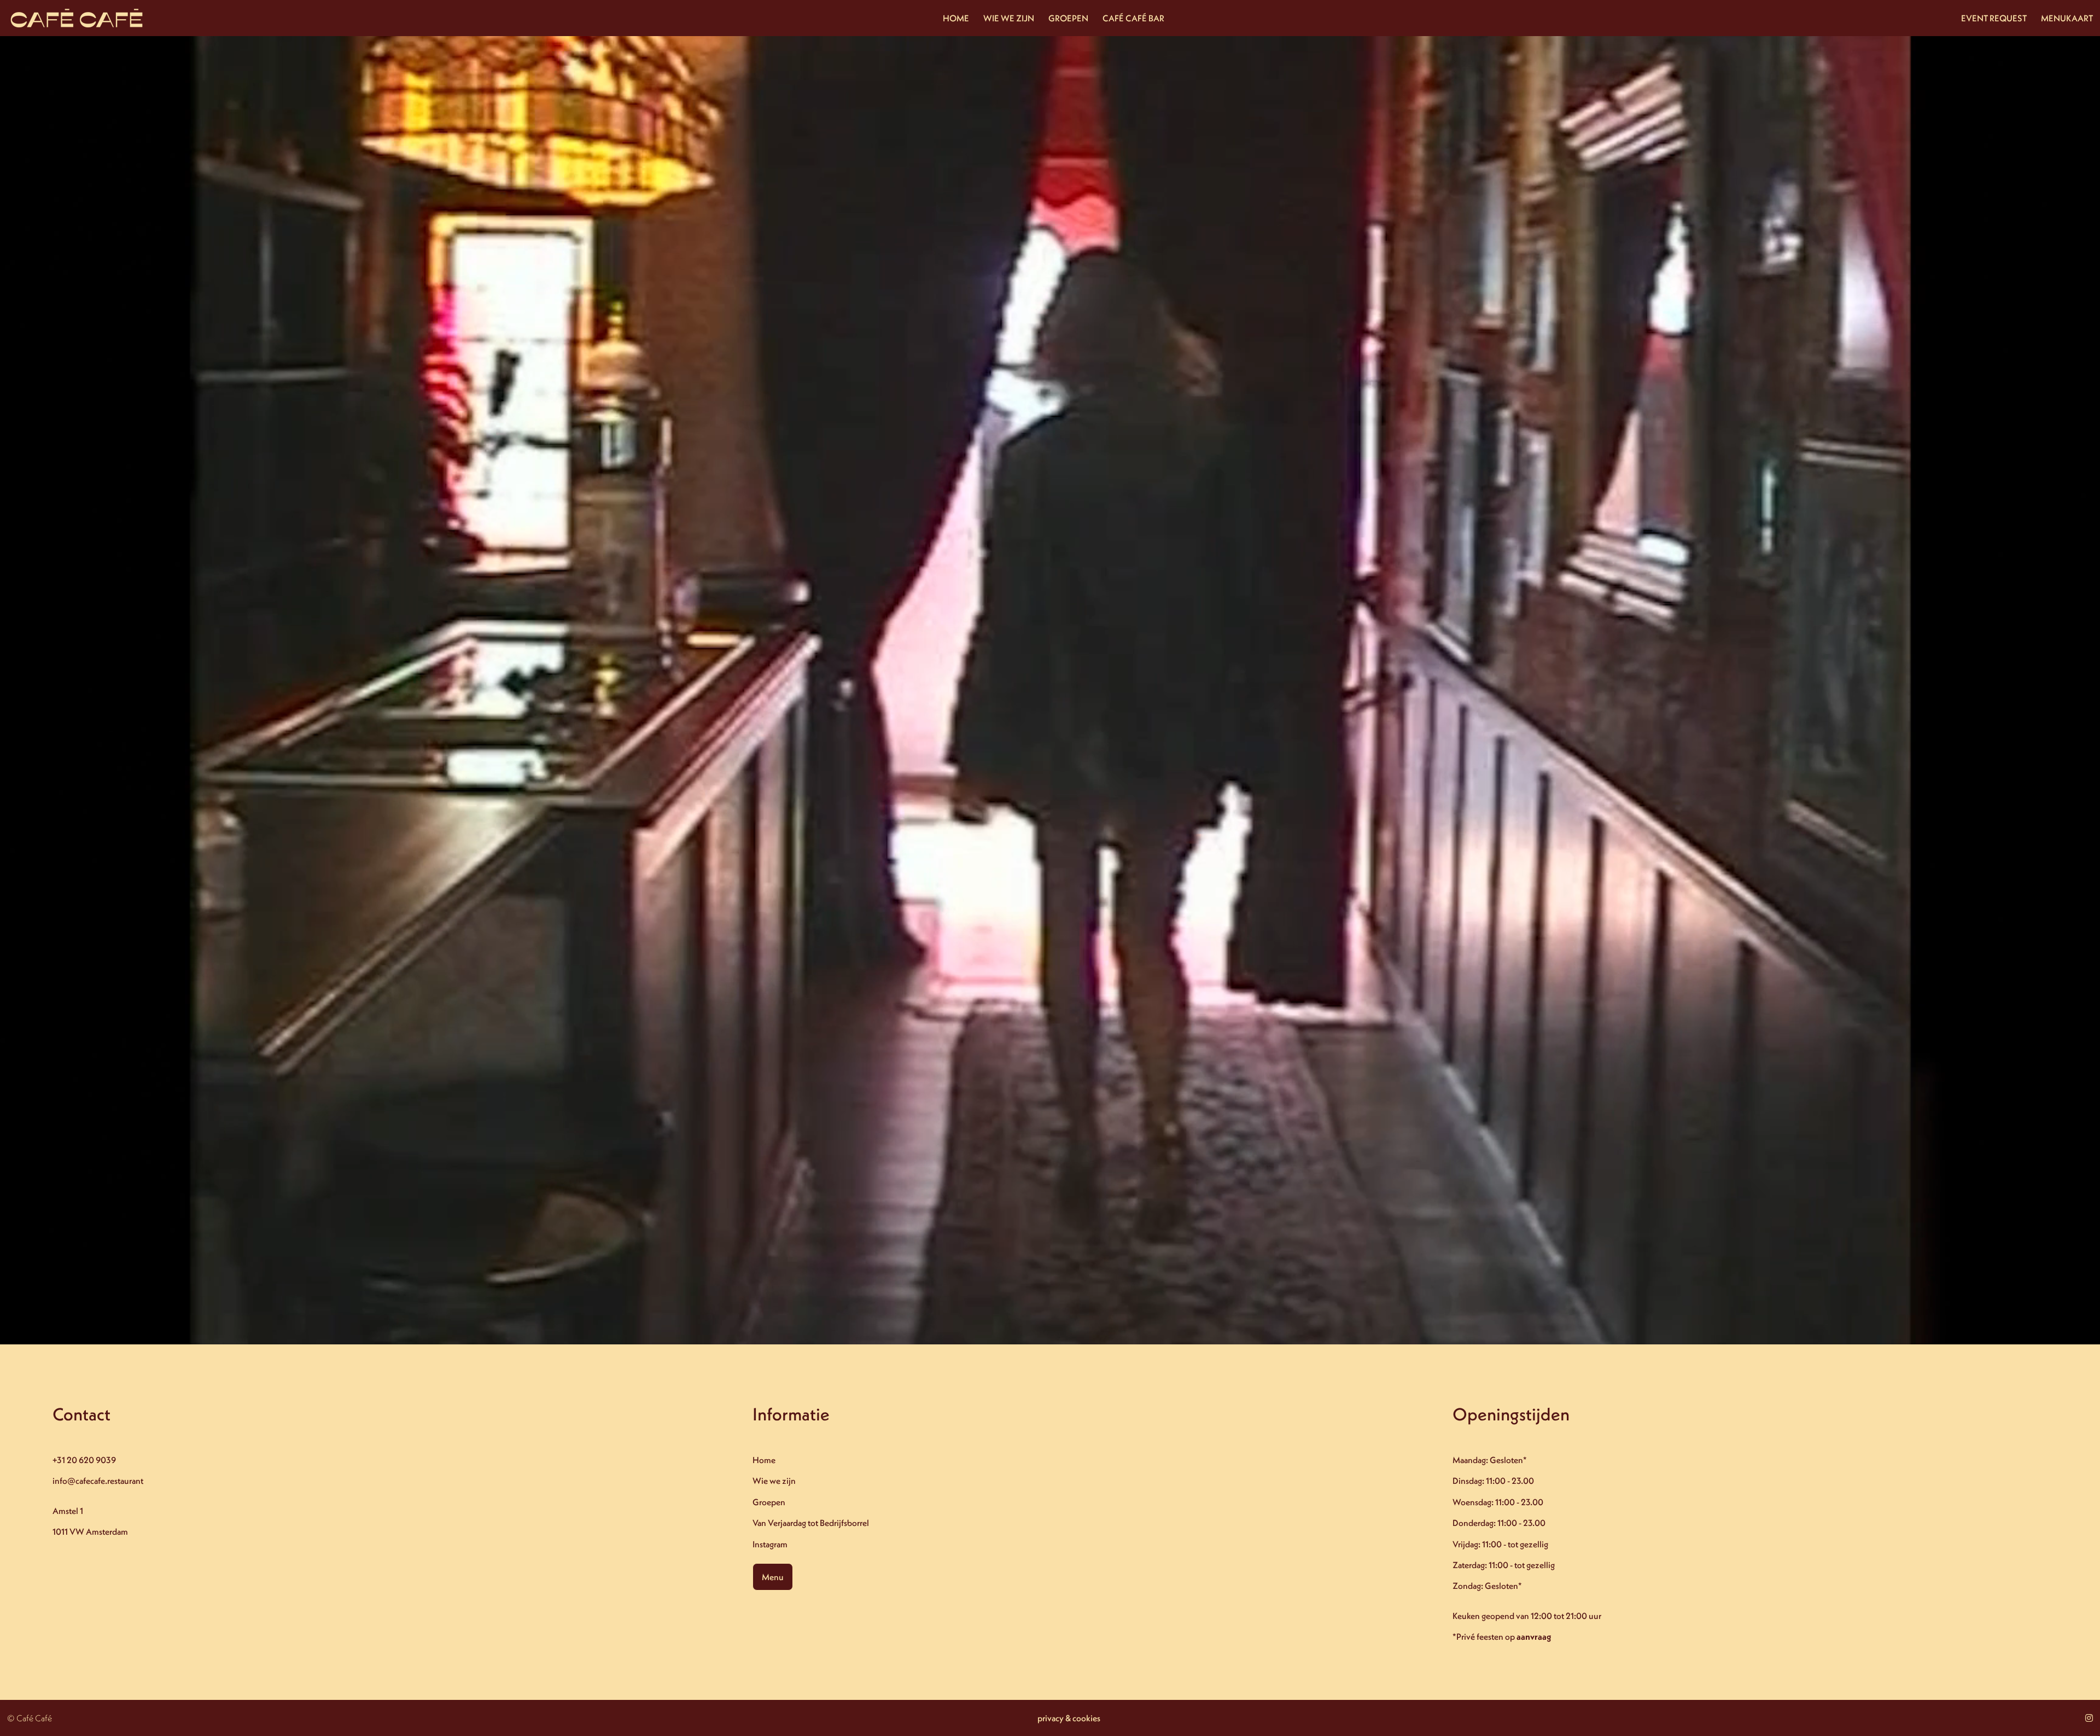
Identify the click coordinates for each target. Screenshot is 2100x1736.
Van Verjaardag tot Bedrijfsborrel (811, 1523)
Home (764, 1460)
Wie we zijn (774, 1481)
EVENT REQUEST (1994, 18)
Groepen (769, 1502)
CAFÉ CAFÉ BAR (1133, 18)
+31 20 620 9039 (84, 1460)
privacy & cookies (1069, 1718)
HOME (956, 18)
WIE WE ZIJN (1009, 18)
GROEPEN (1068, 18)
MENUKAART (2067, 18)
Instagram (770, 1544)
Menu (773, 1577)
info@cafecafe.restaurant (98, 1481)
